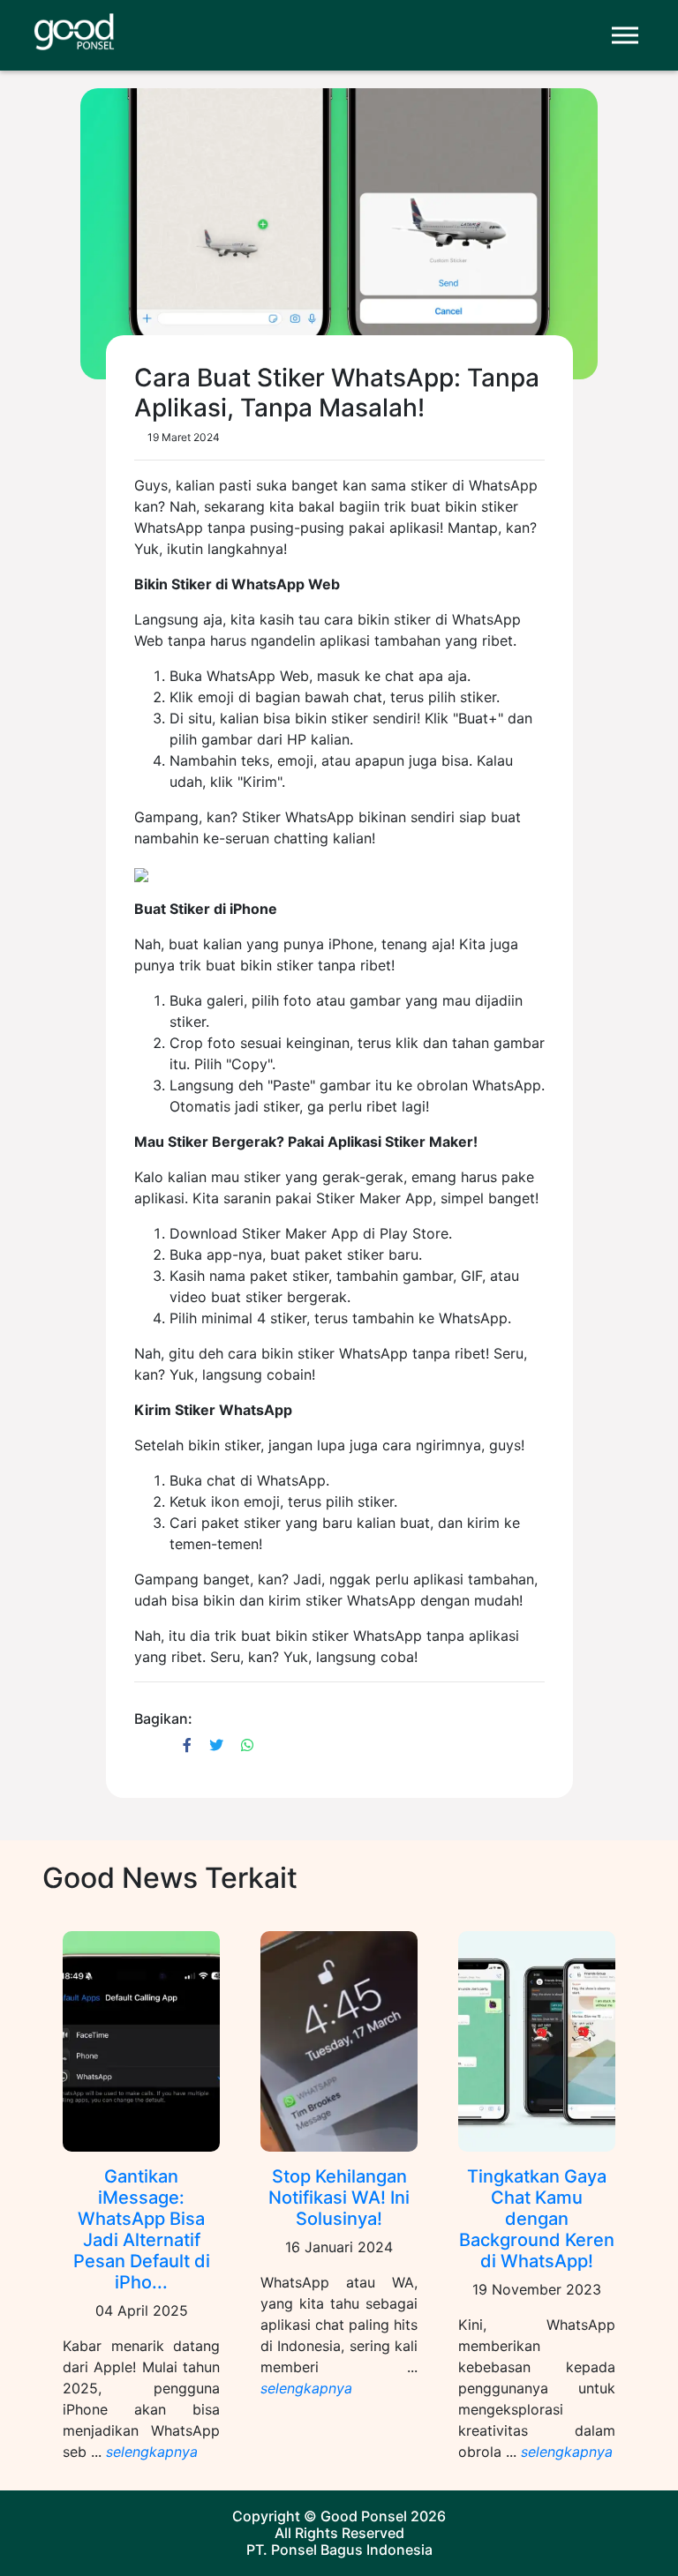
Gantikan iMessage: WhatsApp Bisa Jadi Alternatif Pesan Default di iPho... (142, 2229)
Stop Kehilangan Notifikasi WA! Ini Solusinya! (339, 2198)
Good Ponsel (364, 2516)
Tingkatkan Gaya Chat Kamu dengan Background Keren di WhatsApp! (537, 2219)
